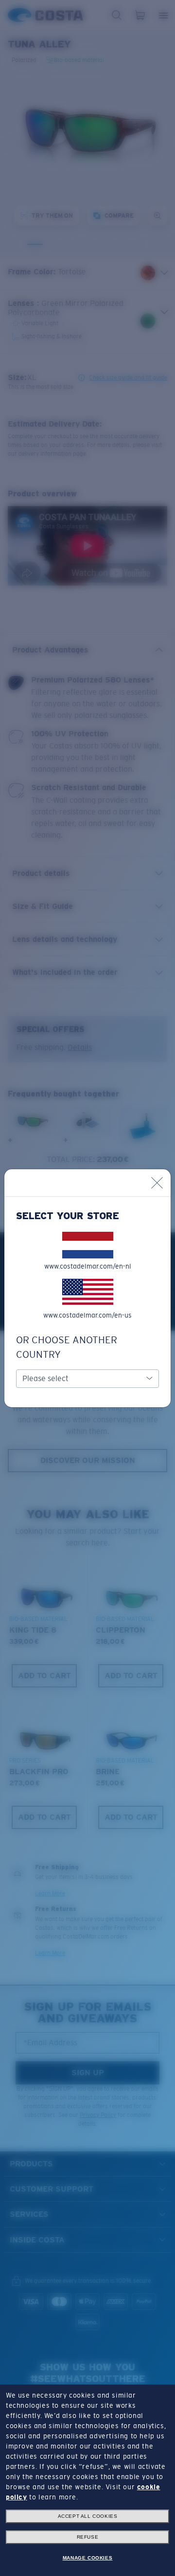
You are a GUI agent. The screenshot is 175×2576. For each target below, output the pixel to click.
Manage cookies (87, 2558)
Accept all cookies (88, 2516)
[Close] (157, 1183)
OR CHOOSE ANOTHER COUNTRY (67, 1347)
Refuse (88, 2537)
